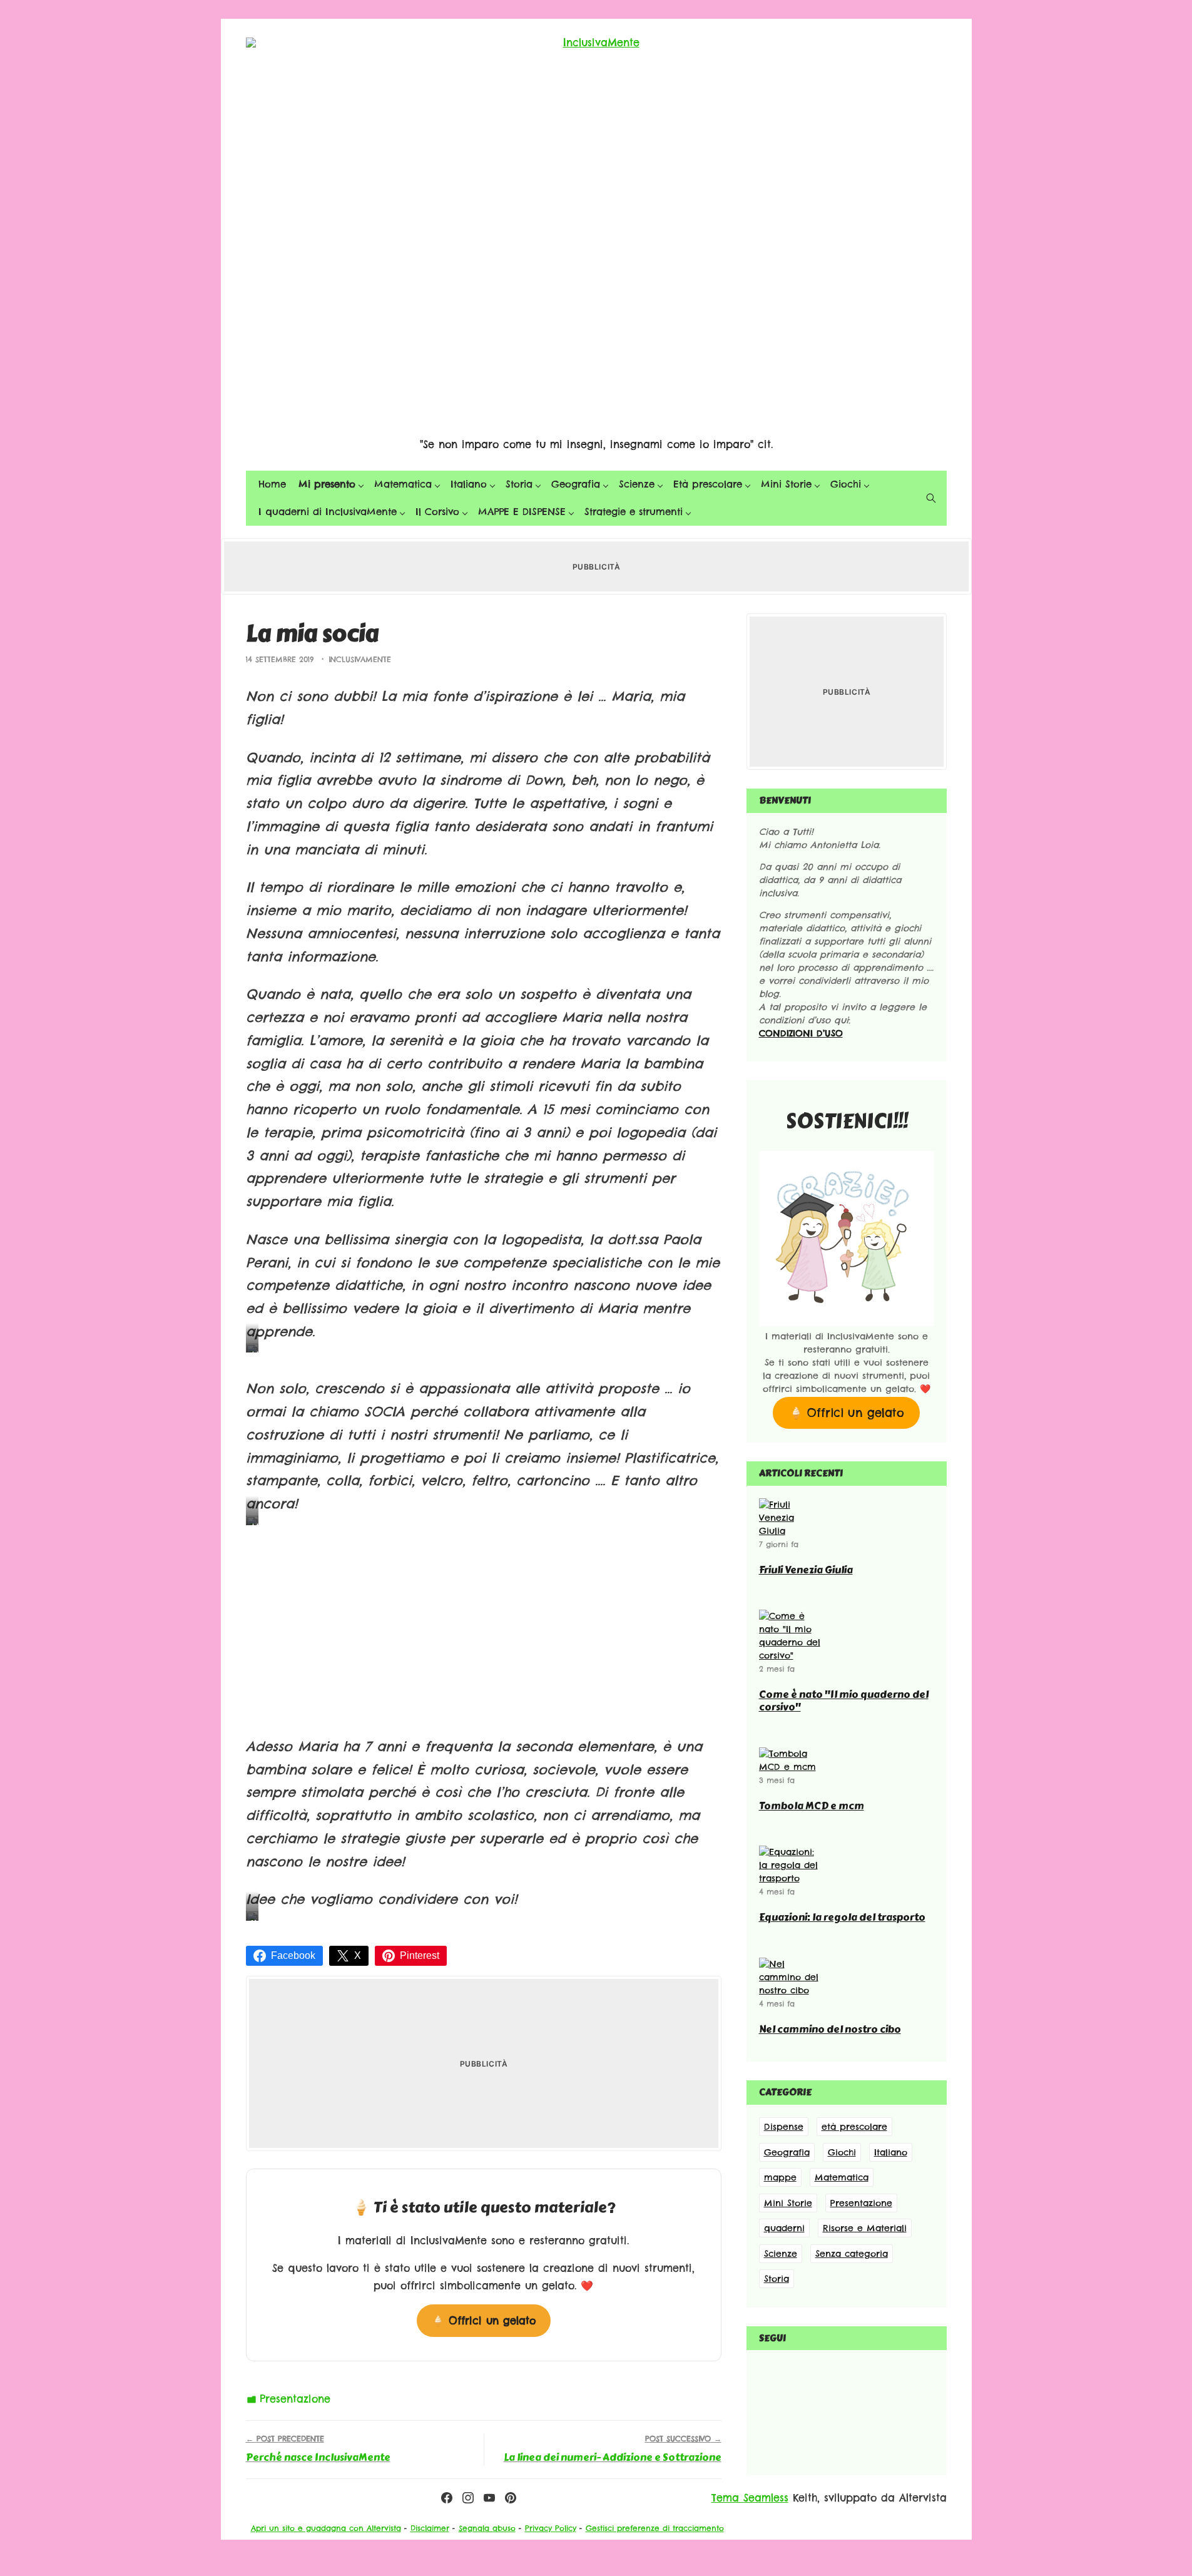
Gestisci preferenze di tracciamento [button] (655, 2528)
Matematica (403, 484)
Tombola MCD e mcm (812, 1806)
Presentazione (295, 2399)
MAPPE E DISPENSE (522, 512)
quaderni (784, 2228)
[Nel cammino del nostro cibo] (790, 1990)
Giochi (846, 484)
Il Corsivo (437, 512)
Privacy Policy (551, 2528)
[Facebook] (447, 2498)
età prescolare (854, 2127)
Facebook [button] (293, 1955)
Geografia (576, 484)
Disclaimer (430, 2528)
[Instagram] (468, 2498)
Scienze (637, 484)
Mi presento (327, 484)
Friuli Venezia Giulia (806, 1570)
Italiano (469, 484)
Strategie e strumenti (634, 512)
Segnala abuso (487, 2528)
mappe (780, 2177)
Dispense (784, 2127)
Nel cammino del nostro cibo (830, 2029)
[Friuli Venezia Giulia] (790, 1531)
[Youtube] (489, 2498)
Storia (519, 484)
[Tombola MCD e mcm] (790, 1767)
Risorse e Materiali (865, 2228)
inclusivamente (360, 659)
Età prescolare (708, 484)
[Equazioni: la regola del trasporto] (790, 1878)
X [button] (358, 1955)
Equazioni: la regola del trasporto (842, 1917)
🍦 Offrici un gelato (484, 2321)
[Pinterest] (511, 2498)
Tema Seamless (750, 2498)
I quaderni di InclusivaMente (328, 512)
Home (272, 484)
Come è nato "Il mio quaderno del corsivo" (844, 1701)
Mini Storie (786, 484)
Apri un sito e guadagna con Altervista (326, 2528)
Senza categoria (852, 2254)
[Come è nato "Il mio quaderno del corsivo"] (790, 1655)
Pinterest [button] (420, 1955)
